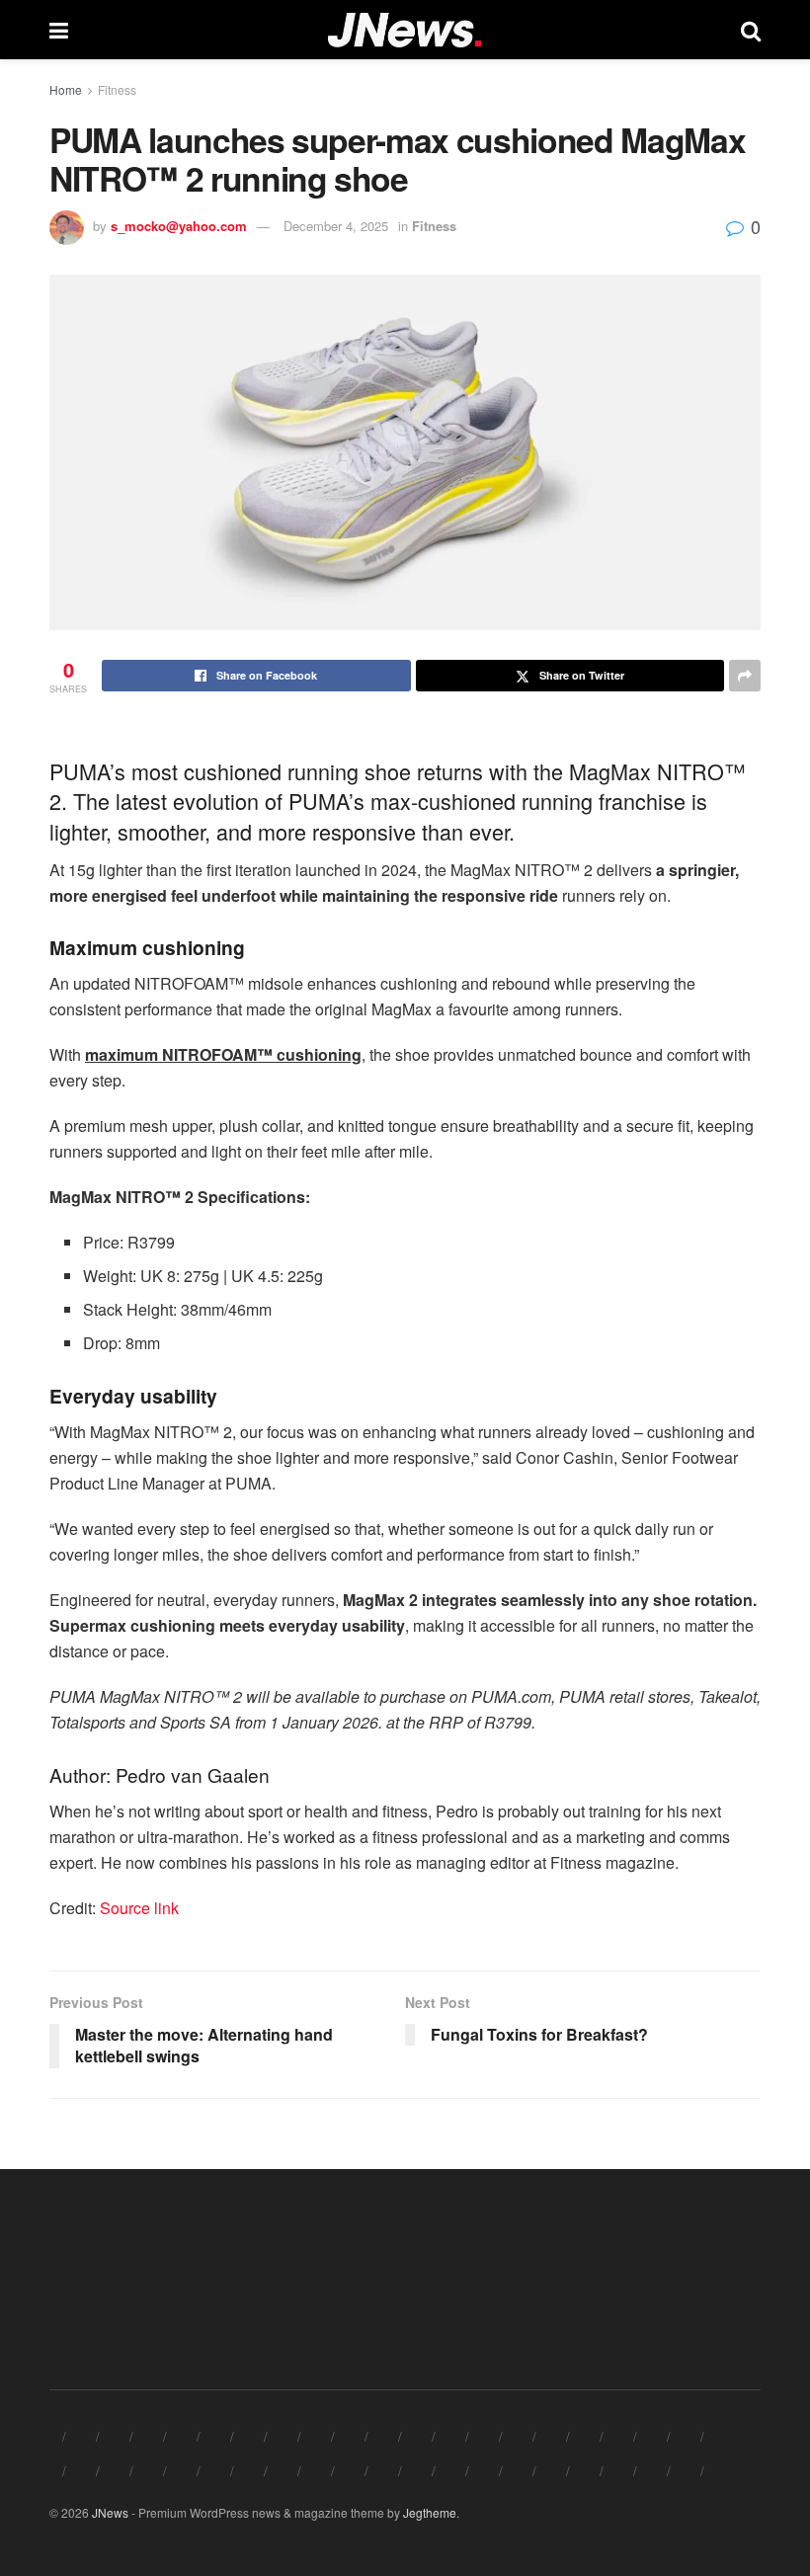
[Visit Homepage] (405, 30)
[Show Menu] (59, 30)
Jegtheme (430, 2512)
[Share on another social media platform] (745, 676)
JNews (110, 2512)
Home (66, 89)
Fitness (117, 89)
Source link (139, 1908)
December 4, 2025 (336, 226)
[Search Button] (751, 30)
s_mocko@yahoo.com (179, 226)
